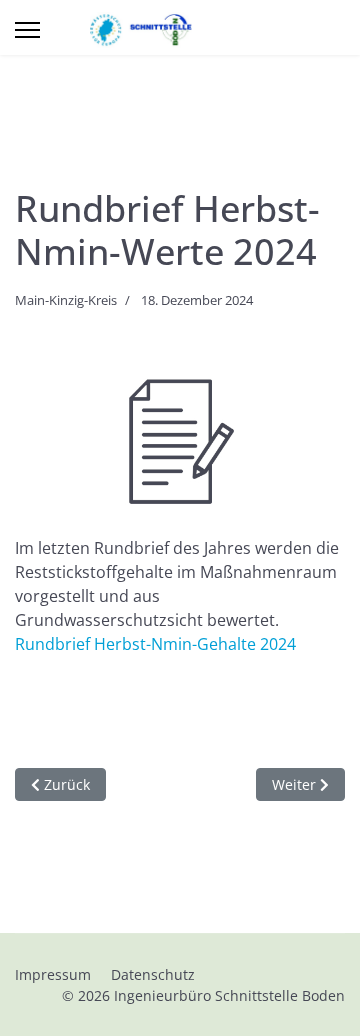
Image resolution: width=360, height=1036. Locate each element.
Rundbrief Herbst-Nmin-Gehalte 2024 (155, 644)
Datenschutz (153, 974)
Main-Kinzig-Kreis (66, 300)
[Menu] (27, 30)
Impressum (53, 974)
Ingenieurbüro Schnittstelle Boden (229, 995)
